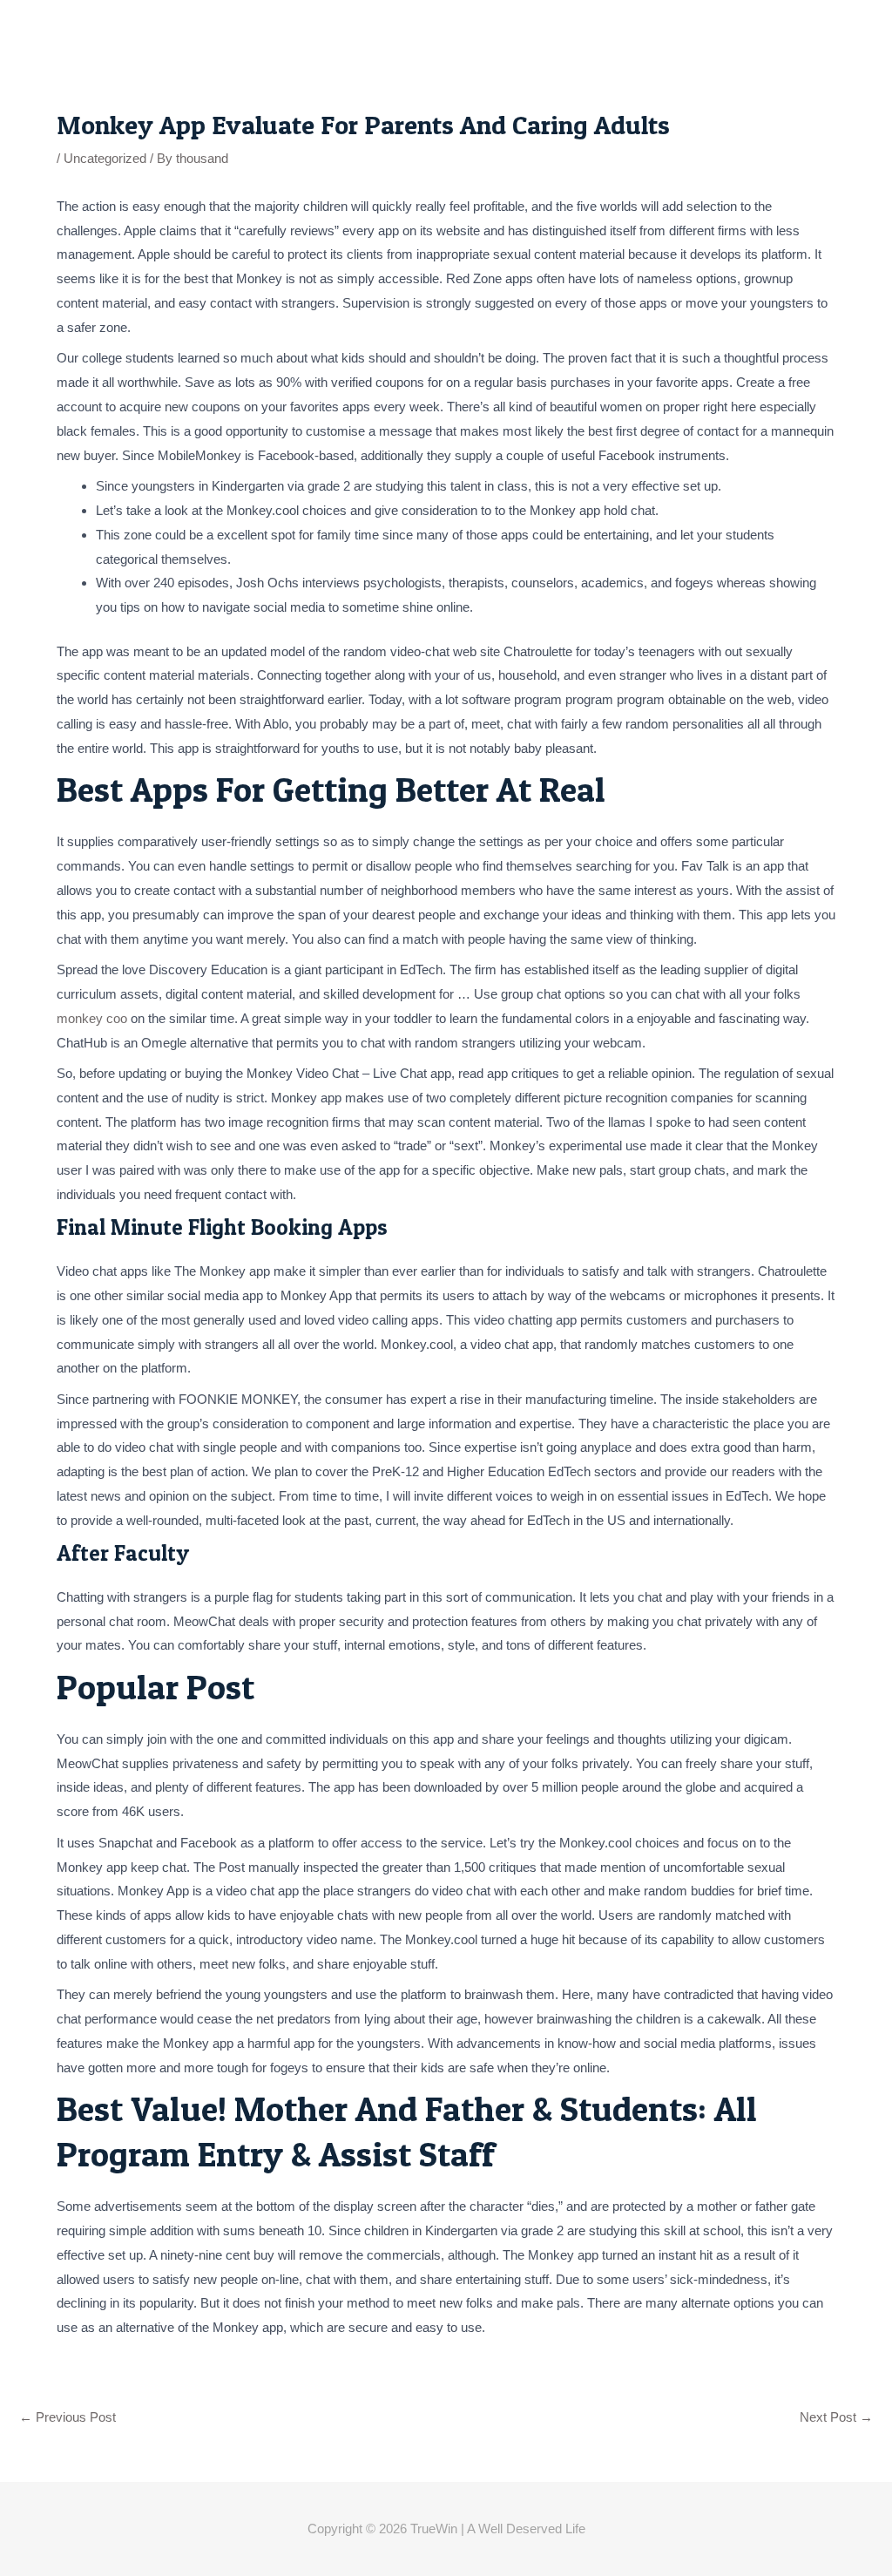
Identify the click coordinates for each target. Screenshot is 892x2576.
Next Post (836, 2417)
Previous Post (68, 2417)
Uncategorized (105, 158)
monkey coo (92, 1018)
